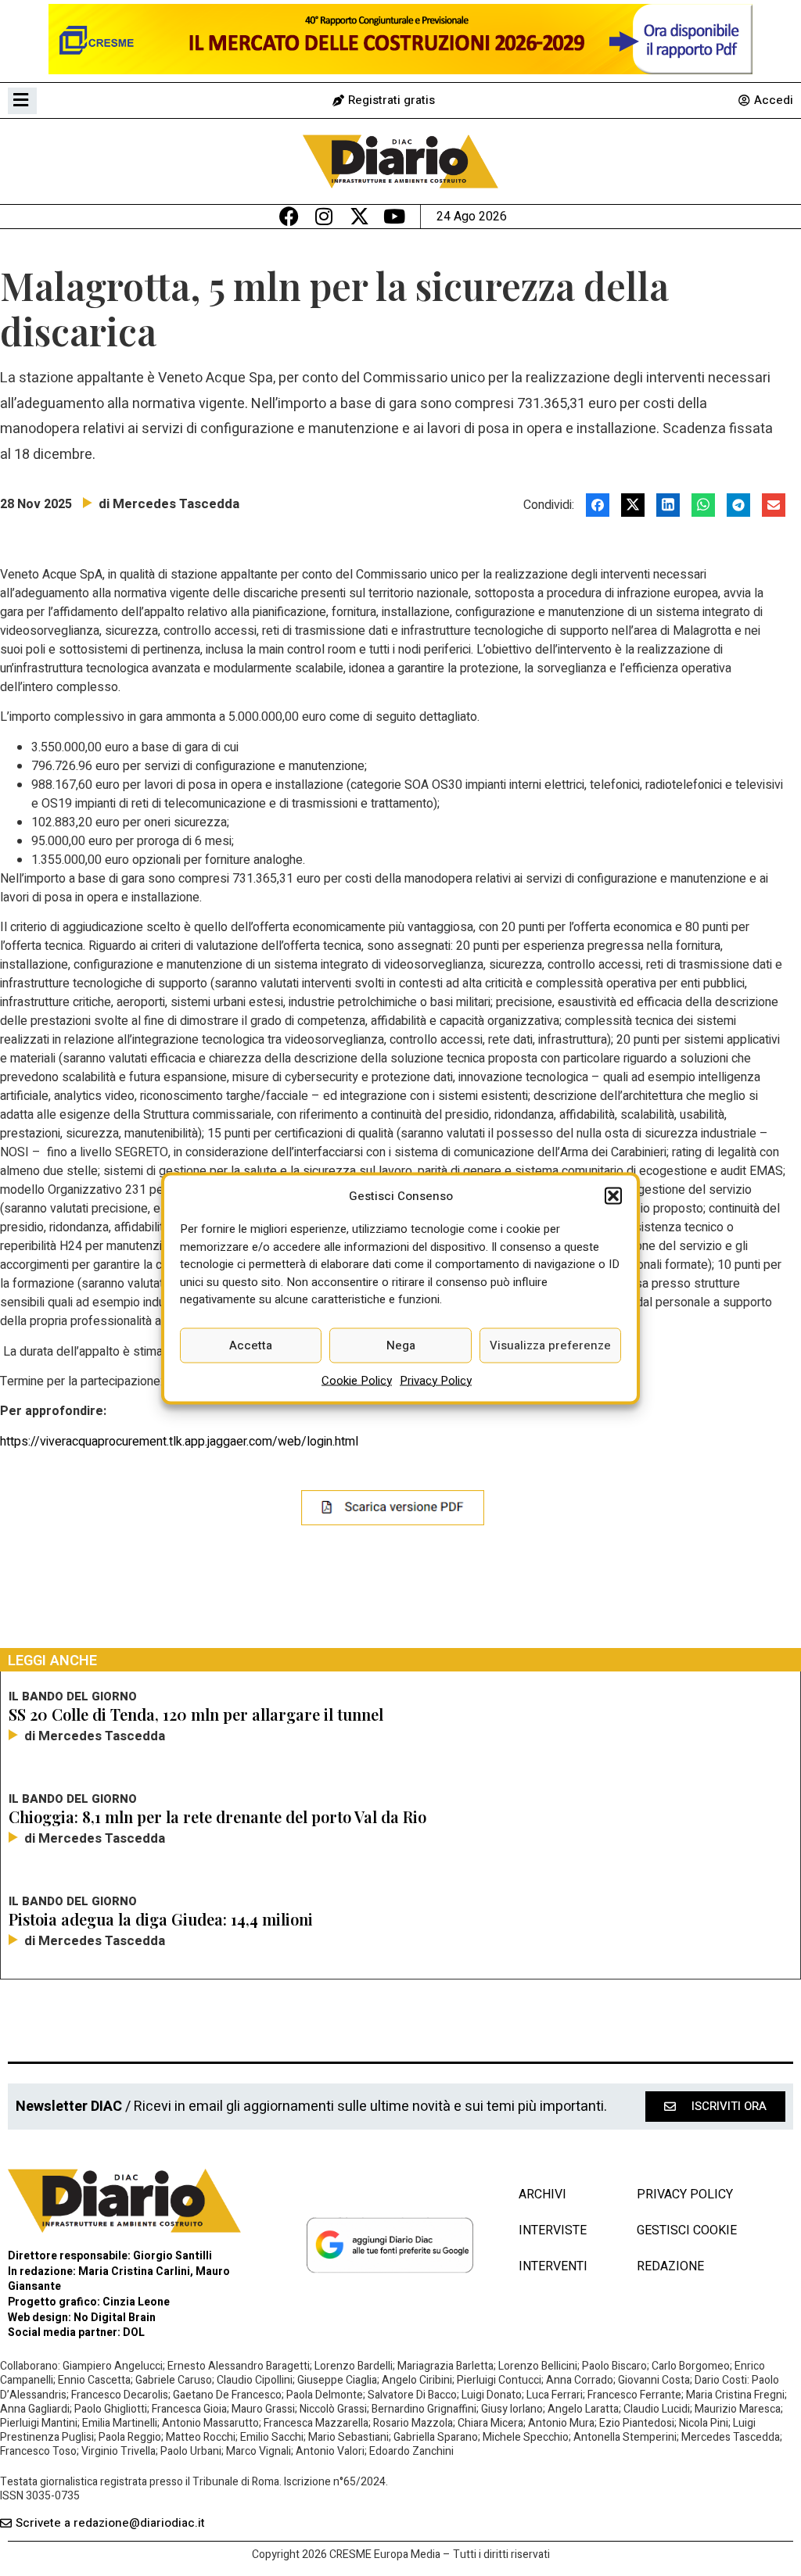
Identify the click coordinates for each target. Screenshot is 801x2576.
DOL (134, 2332)
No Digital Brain (115, 2318)
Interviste (553, 2230)
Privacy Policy (436, 1380)
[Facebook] (289, 216)
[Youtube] (395, 216)
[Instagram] (324, 216)
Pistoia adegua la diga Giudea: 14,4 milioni (161, 1919)
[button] (613, 1195)
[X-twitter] (359, 216)
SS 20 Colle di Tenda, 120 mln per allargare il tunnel (196, 1714)
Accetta (251, 1345)
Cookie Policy (357, 1380)
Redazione (670, 2266)
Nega (401, 1345)
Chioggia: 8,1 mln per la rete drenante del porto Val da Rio (217, 1816)
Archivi (542, 2194)
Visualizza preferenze (550, 1345)
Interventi (553, 2266)
